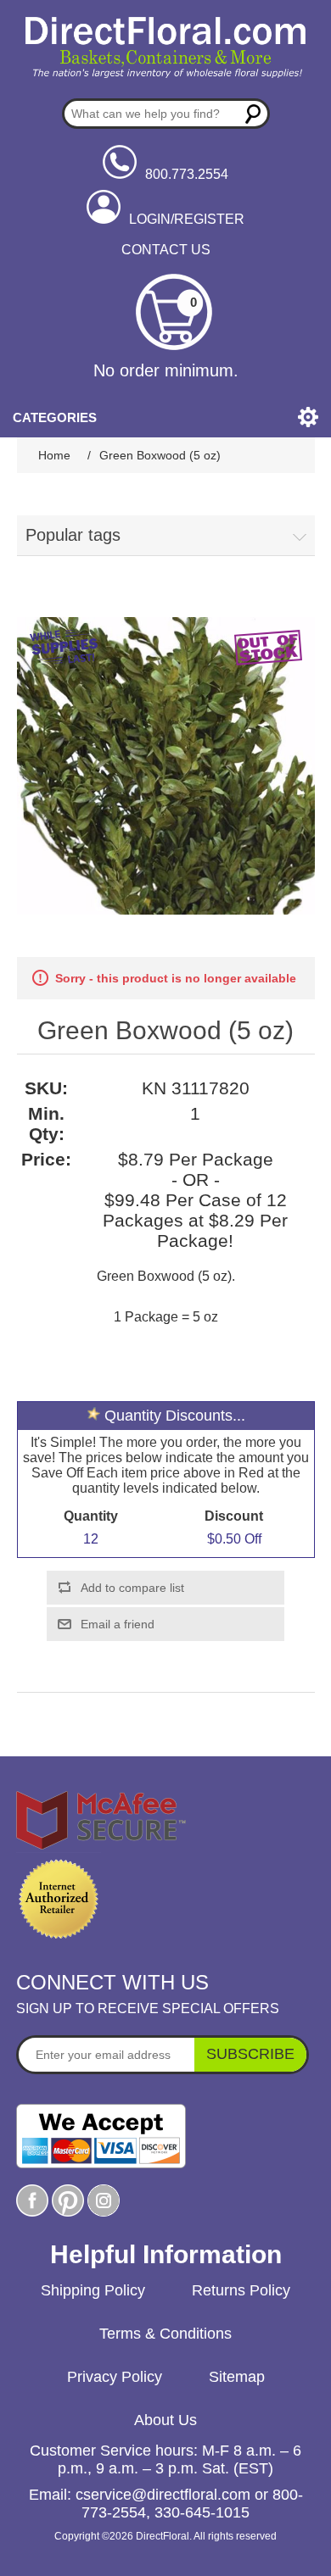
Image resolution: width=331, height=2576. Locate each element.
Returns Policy (241, 2290)
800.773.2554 (187, 174)
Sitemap (237, 2377)
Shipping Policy (93, 2290)
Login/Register (187, 219)
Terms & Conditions (165, 2334)
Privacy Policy (115, 2377)
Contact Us (166, 250)
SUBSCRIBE (250, 2054)
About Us (165, 2420)
